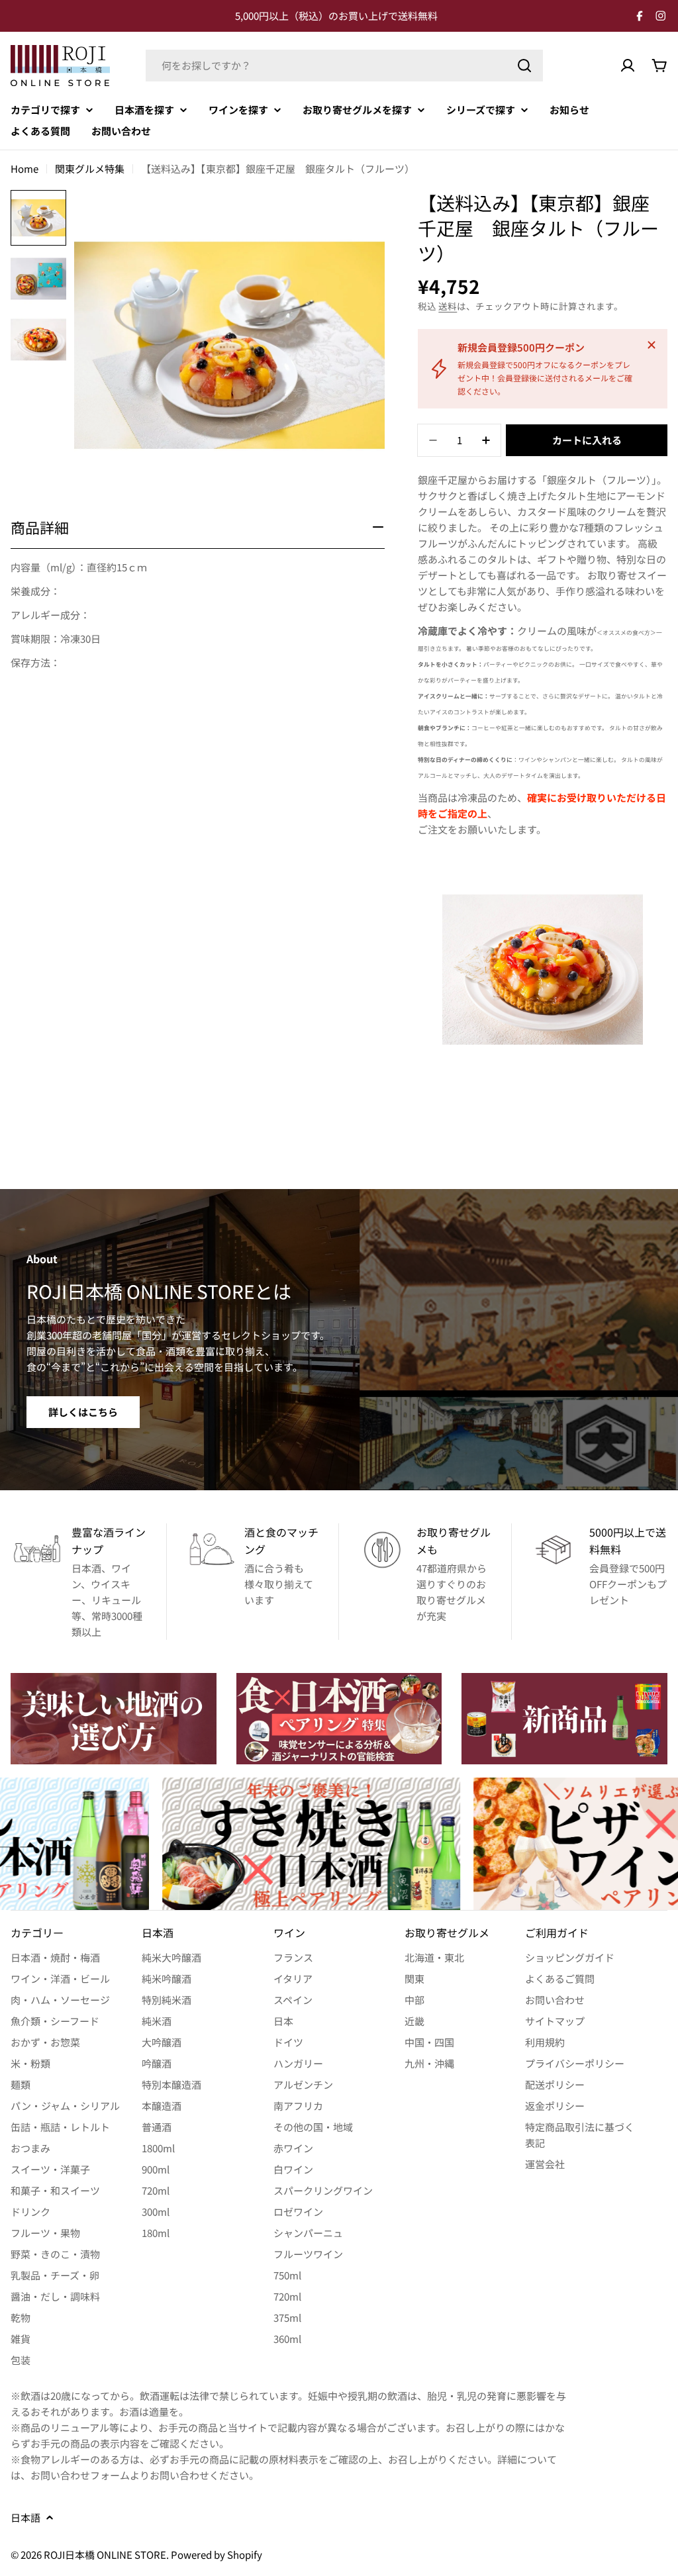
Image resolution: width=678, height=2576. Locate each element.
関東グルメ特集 (90, 168)
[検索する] (524, 66)
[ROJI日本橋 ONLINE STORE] (114, 1719)
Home (24, 168)
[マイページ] (628, 66)
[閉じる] (652, 345)
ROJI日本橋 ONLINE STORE (105, 2554)
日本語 (25, 2517)
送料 (448, 306)
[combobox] (344, 66)
